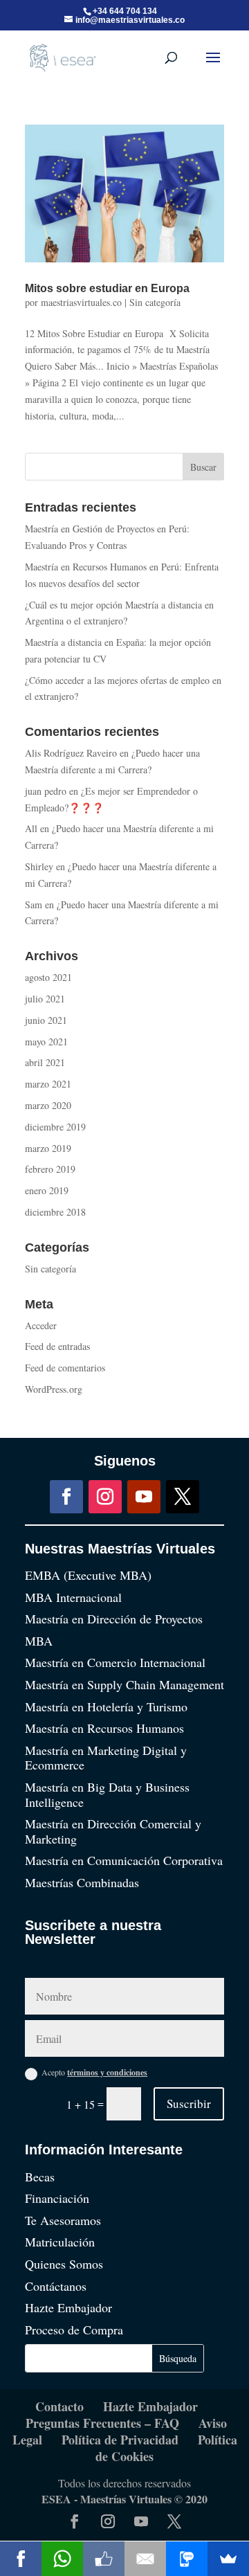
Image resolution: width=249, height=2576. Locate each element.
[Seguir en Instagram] (105, 1497)
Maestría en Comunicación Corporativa (124, 1860)
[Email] (145, 2559)
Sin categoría (155, 302)
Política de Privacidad (120, 2440)
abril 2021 (45, 1062)
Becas (40, 2177)
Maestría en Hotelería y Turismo (106, 1706)
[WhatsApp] (62, 2559)
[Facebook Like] (104, 2559)
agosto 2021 (48, 977)
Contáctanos (56, 2286)
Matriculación (60, 2242)
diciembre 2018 (55, 1212)
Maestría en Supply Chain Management (124, 1684)
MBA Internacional (73, 1597)
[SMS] (187, 2559)
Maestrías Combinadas (82, 1882)
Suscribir (189, 2104)
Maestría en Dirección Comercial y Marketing (113, 1831)
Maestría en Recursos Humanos (104, 1728)
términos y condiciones (107, 2072)
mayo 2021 (46, 1042)
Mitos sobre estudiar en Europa (107, 288)
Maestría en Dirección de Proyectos (114, 1619)
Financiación (57, 2198)
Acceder (41, 1325)
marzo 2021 (48, 1084)
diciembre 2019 (55, 1127)
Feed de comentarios (65, 1368)
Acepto (94, 2072)
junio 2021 (46, 1020)
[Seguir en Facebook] (66, 1497)
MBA (39, 1641)
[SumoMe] (228, 2559)
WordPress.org (54, 1389)
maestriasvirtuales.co (81, 302)
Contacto (59, 2406)
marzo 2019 (48, 1148)
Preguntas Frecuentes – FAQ (102, 2423)
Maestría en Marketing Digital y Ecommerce (106, 1758)
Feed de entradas (57, 1346)
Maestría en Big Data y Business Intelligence (107, 1794)
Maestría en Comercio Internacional (115, 1662)
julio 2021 (45, 999)
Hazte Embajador (68, 2307)
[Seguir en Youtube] (144, 1497)
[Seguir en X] (183, 1497)
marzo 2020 (48, 1105)
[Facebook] (21, 2559)
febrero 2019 (50, 1169)
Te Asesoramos (63, 2220)
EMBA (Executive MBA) (88, 1575)
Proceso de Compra (74, 2330)
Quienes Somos (64, 2264)
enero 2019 (47, 1190)
